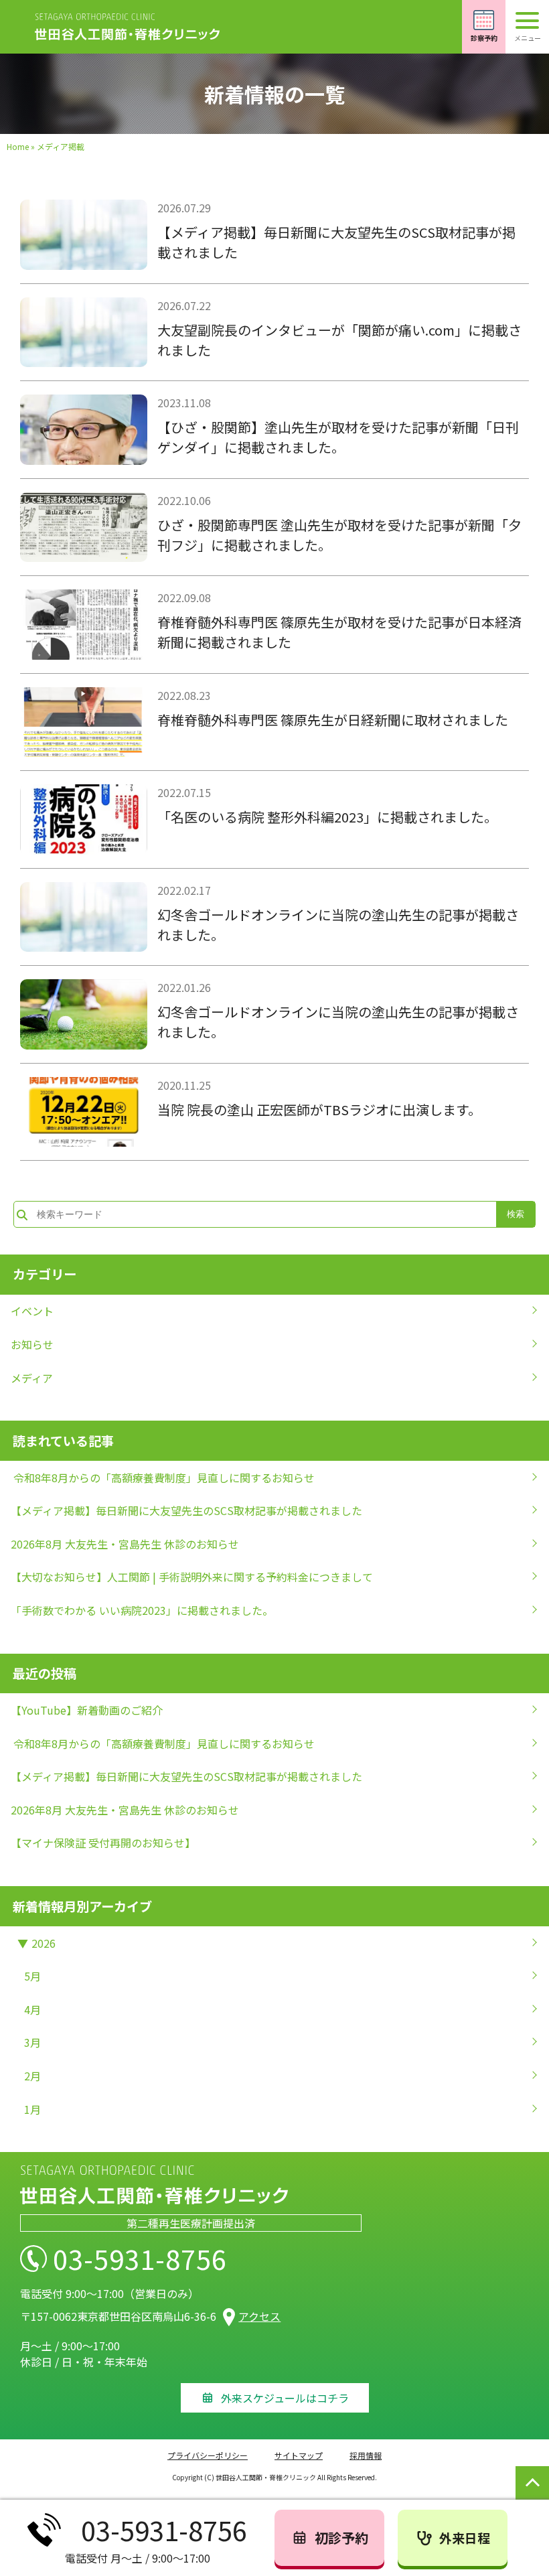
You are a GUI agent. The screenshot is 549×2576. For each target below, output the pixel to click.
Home (18, 146)
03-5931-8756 (140, 2259)
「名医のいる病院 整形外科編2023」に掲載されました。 (327, 817)
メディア (32, 1378)
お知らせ (32, 1344)
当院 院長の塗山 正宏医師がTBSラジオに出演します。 (319, 1110)
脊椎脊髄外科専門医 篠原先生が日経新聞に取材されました (333, 720)
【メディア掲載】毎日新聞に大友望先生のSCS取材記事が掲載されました (186, 1510)
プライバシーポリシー (208, 2455)
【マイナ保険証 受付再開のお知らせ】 (103, 1843)
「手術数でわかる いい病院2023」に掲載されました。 (142, 1610)
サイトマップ (299, 2455)
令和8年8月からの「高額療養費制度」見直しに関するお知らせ (163, 1478)
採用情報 (366, 2455)
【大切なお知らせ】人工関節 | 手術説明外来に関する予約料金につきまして (192, 1577)
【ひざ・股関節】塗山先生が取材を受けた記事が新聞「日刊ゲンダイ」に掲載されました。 (338, 437)
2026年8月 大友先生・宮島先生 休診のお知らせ (125, 1544)
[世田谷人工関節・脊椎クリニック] (127, 27)
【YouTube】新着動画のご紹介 (87, 1710)
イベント (32, 1311)
